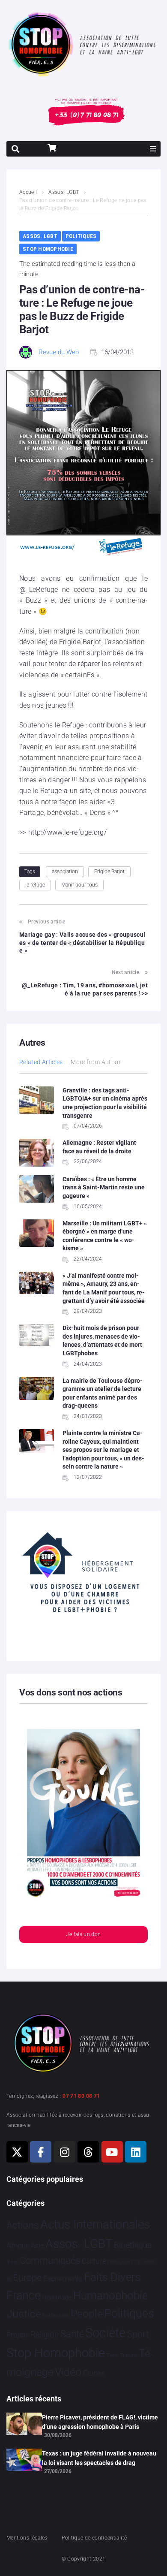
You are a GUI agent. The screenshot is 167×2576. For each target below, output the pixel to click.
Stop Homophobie (48, 249)
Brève (12, 2262)
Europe (27, 2278)
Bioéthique (133, 2245)
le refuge (35, 885)
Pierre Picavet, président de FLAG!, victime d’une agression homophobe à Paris (100, 2422)
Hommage (57, 2297)
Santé (72, 2334)
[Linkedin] (136, 2152)
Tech (112, 2355)
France (24, 2295)
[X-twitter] (17, 2152)
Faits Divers (112, 2277)
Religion (45, 2335)
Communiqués (50, 2261)
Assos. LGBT (64, 192)
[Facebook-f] (41, 2152)
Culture (94, 2261)
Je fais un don (83, 1934)
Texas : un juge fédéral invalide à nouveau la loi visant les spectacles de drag (99, 2458)
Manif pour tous (79, 885)
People (87, 2314)
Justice (24, 2314)
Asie (37, 2246)
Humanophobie (110, 2295)
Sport (138, 2334)
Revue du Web (59, 352)
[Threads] (88, 2152)
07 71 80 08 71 (81, 2096)
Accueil (28, 192)
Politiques (81, 236)
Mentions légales (27, 2538)
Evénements (63, 2278)
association (65, 872)
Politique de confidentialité (94, 2538)
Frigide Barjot (109, 872)
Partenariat (56, 2315)
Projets (18, 2335)
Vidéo (68, 2372)
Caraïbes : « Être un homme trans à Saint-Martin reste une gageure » (104, 1187)
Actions (23, 2225)
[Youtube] (112, 2152)
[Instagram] (65, 2152)
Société (105, 2333)
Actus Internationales (95, 2225)
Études (94, 2373)
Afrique (18, 2245)
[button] (153, 149)
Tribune (129, 2356)
